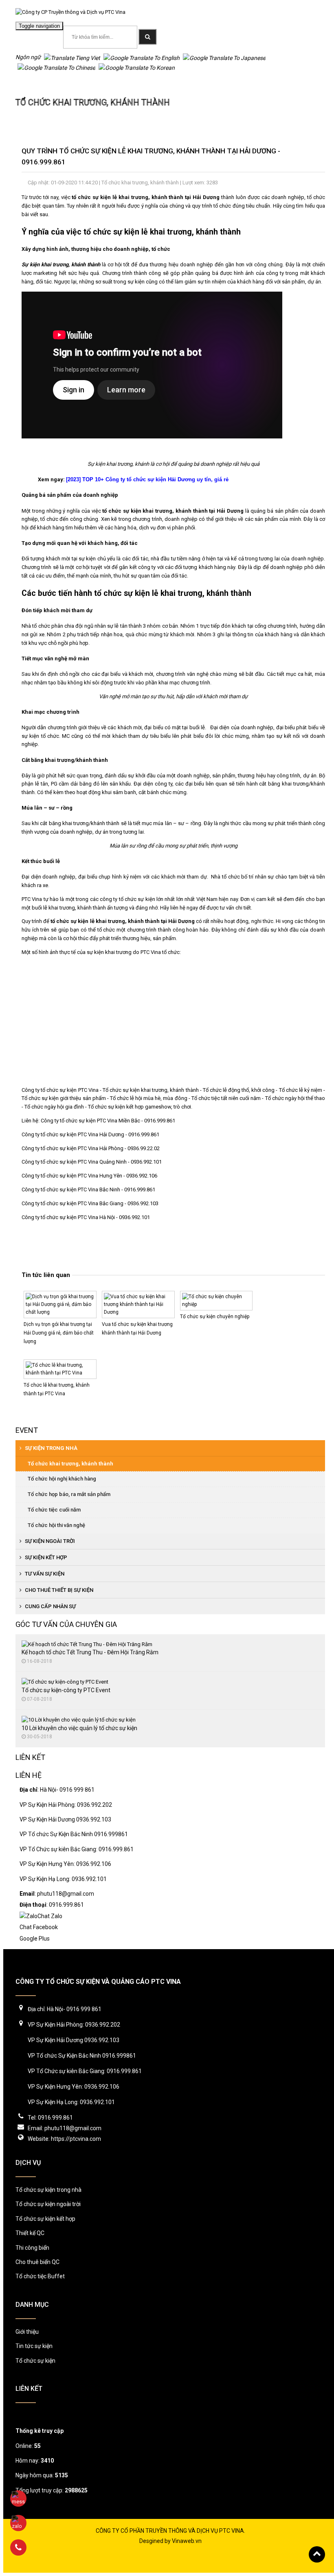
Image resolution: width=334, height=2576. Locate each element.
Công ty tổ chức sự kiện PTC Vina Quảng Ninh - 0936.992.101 (92, 1162)
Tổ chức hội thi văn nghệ (56, 1525)
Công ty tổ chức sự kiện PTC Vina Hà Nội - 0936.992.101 (86, 1217)
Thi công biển (32, 2248)
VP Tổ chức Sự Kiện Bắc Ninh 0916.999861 (74, 1834)
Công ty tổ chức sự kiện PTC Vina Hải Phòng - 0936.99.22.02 (91, 1148)
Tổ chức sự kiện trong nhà (48, 2190)
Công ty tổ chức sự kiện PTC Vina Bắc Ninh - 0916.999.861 (88, 1190)
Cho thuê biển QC (37, 2262)
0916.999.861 (298, 28)
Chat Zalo (50, 1916)
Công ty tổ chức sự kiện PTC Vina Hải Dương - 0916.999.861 (91, 1134)
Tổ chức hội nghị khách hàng (62, 1479)
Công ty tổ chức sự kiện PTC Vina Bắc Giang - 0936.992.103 (90, 1203)
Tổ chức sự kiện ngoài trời (48, 2204)
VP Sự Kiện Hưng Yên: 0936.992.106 (65, 1864)
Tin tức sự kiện (34, 2346)
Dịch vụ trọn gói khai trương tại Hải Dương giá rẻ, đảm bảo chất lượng (59, 1333)
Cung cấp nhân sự (50, 1606)
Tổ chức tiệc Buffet (40, 2276)
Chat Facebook (39, 1927)
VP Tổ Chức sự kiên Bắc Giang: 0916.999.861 (77, 1849)
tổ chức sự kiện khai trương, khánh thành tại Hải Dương (173, 511)
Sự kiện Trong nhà (51, 1448)
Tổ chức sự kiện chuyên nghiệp (215, 1317)
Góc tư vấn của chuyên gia (66, 1624)
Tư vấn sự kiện (44, 1574)
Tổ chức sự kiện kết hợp (45, 2219)
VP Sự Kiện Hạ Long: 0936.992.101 (63, 1879)
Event (27, 1430)
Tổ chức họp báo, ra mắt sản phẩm (69, 1494)
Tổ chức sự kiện (35, 2361)
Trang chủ (28, 83)
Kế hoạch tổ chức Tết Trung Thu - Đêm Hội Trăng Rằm (90, 1652)
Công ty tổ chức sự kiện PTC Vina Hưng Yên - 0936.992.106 (89, 1176)
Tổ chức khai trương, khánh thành (94, 83)
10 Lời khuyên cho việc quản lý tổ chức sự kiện (79, 1728)
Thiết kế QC (30, 2233)
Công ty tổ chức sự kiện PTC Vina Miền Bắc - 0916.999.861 (109, 1121)
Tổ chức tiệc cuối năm (54, 1510)
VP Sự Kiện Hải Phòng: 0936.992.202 (66, 1805)
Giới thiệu (27, 2332)
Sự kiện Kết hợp (45, 1557)
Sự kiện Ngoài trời (49, 1541)
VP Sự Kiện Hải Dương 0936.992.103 (65, 1819)
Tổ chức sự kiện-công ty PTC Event (66, 1690)
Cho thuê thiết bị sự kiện (58, 1590)
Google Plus (35, 1939)
